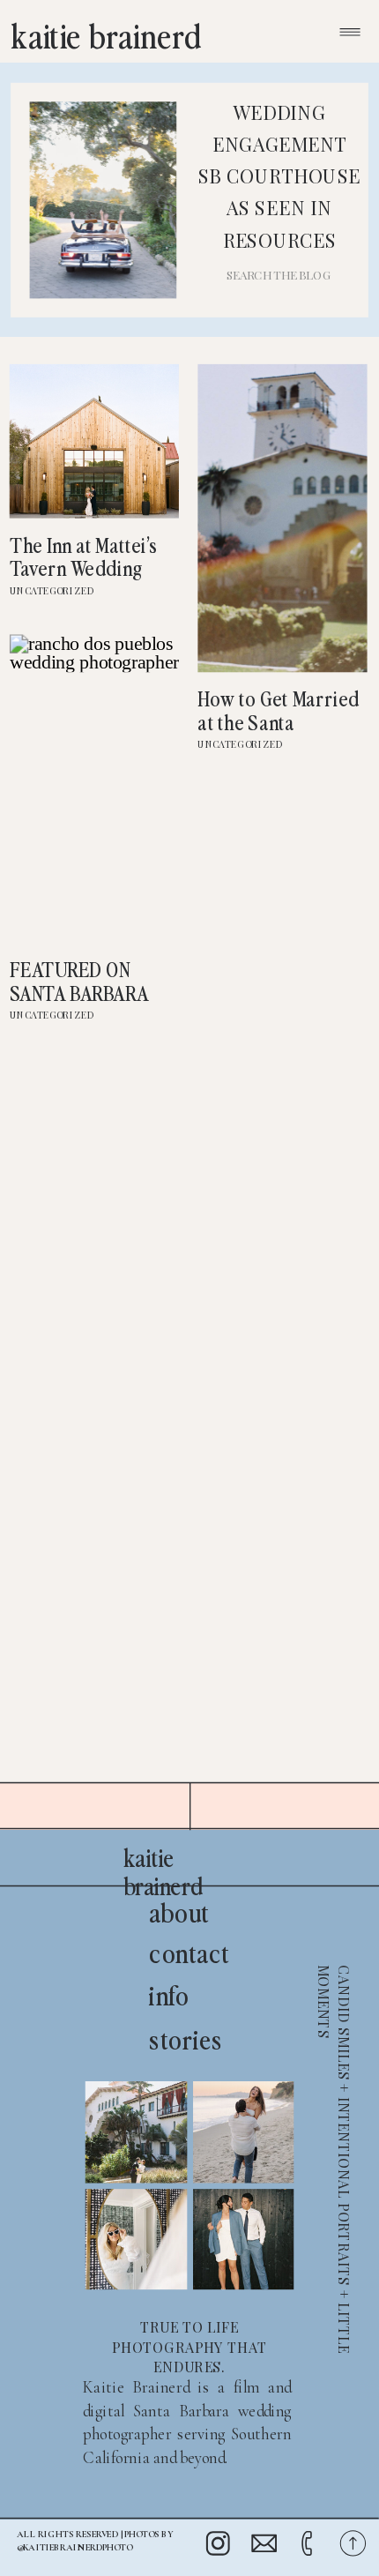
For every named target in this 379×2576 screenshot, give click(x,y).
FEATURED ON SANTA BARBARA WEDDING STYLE (82, 992)
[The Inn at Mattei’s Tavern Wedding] (94, 441)
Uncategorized (52, 590)
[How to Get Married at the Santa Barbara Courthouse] (282, 518)
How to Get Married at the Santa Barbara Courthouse (278, 733)
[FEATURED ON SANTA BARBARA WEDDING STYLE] (94, 788)
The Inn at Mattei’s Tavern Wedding (84, 556)
